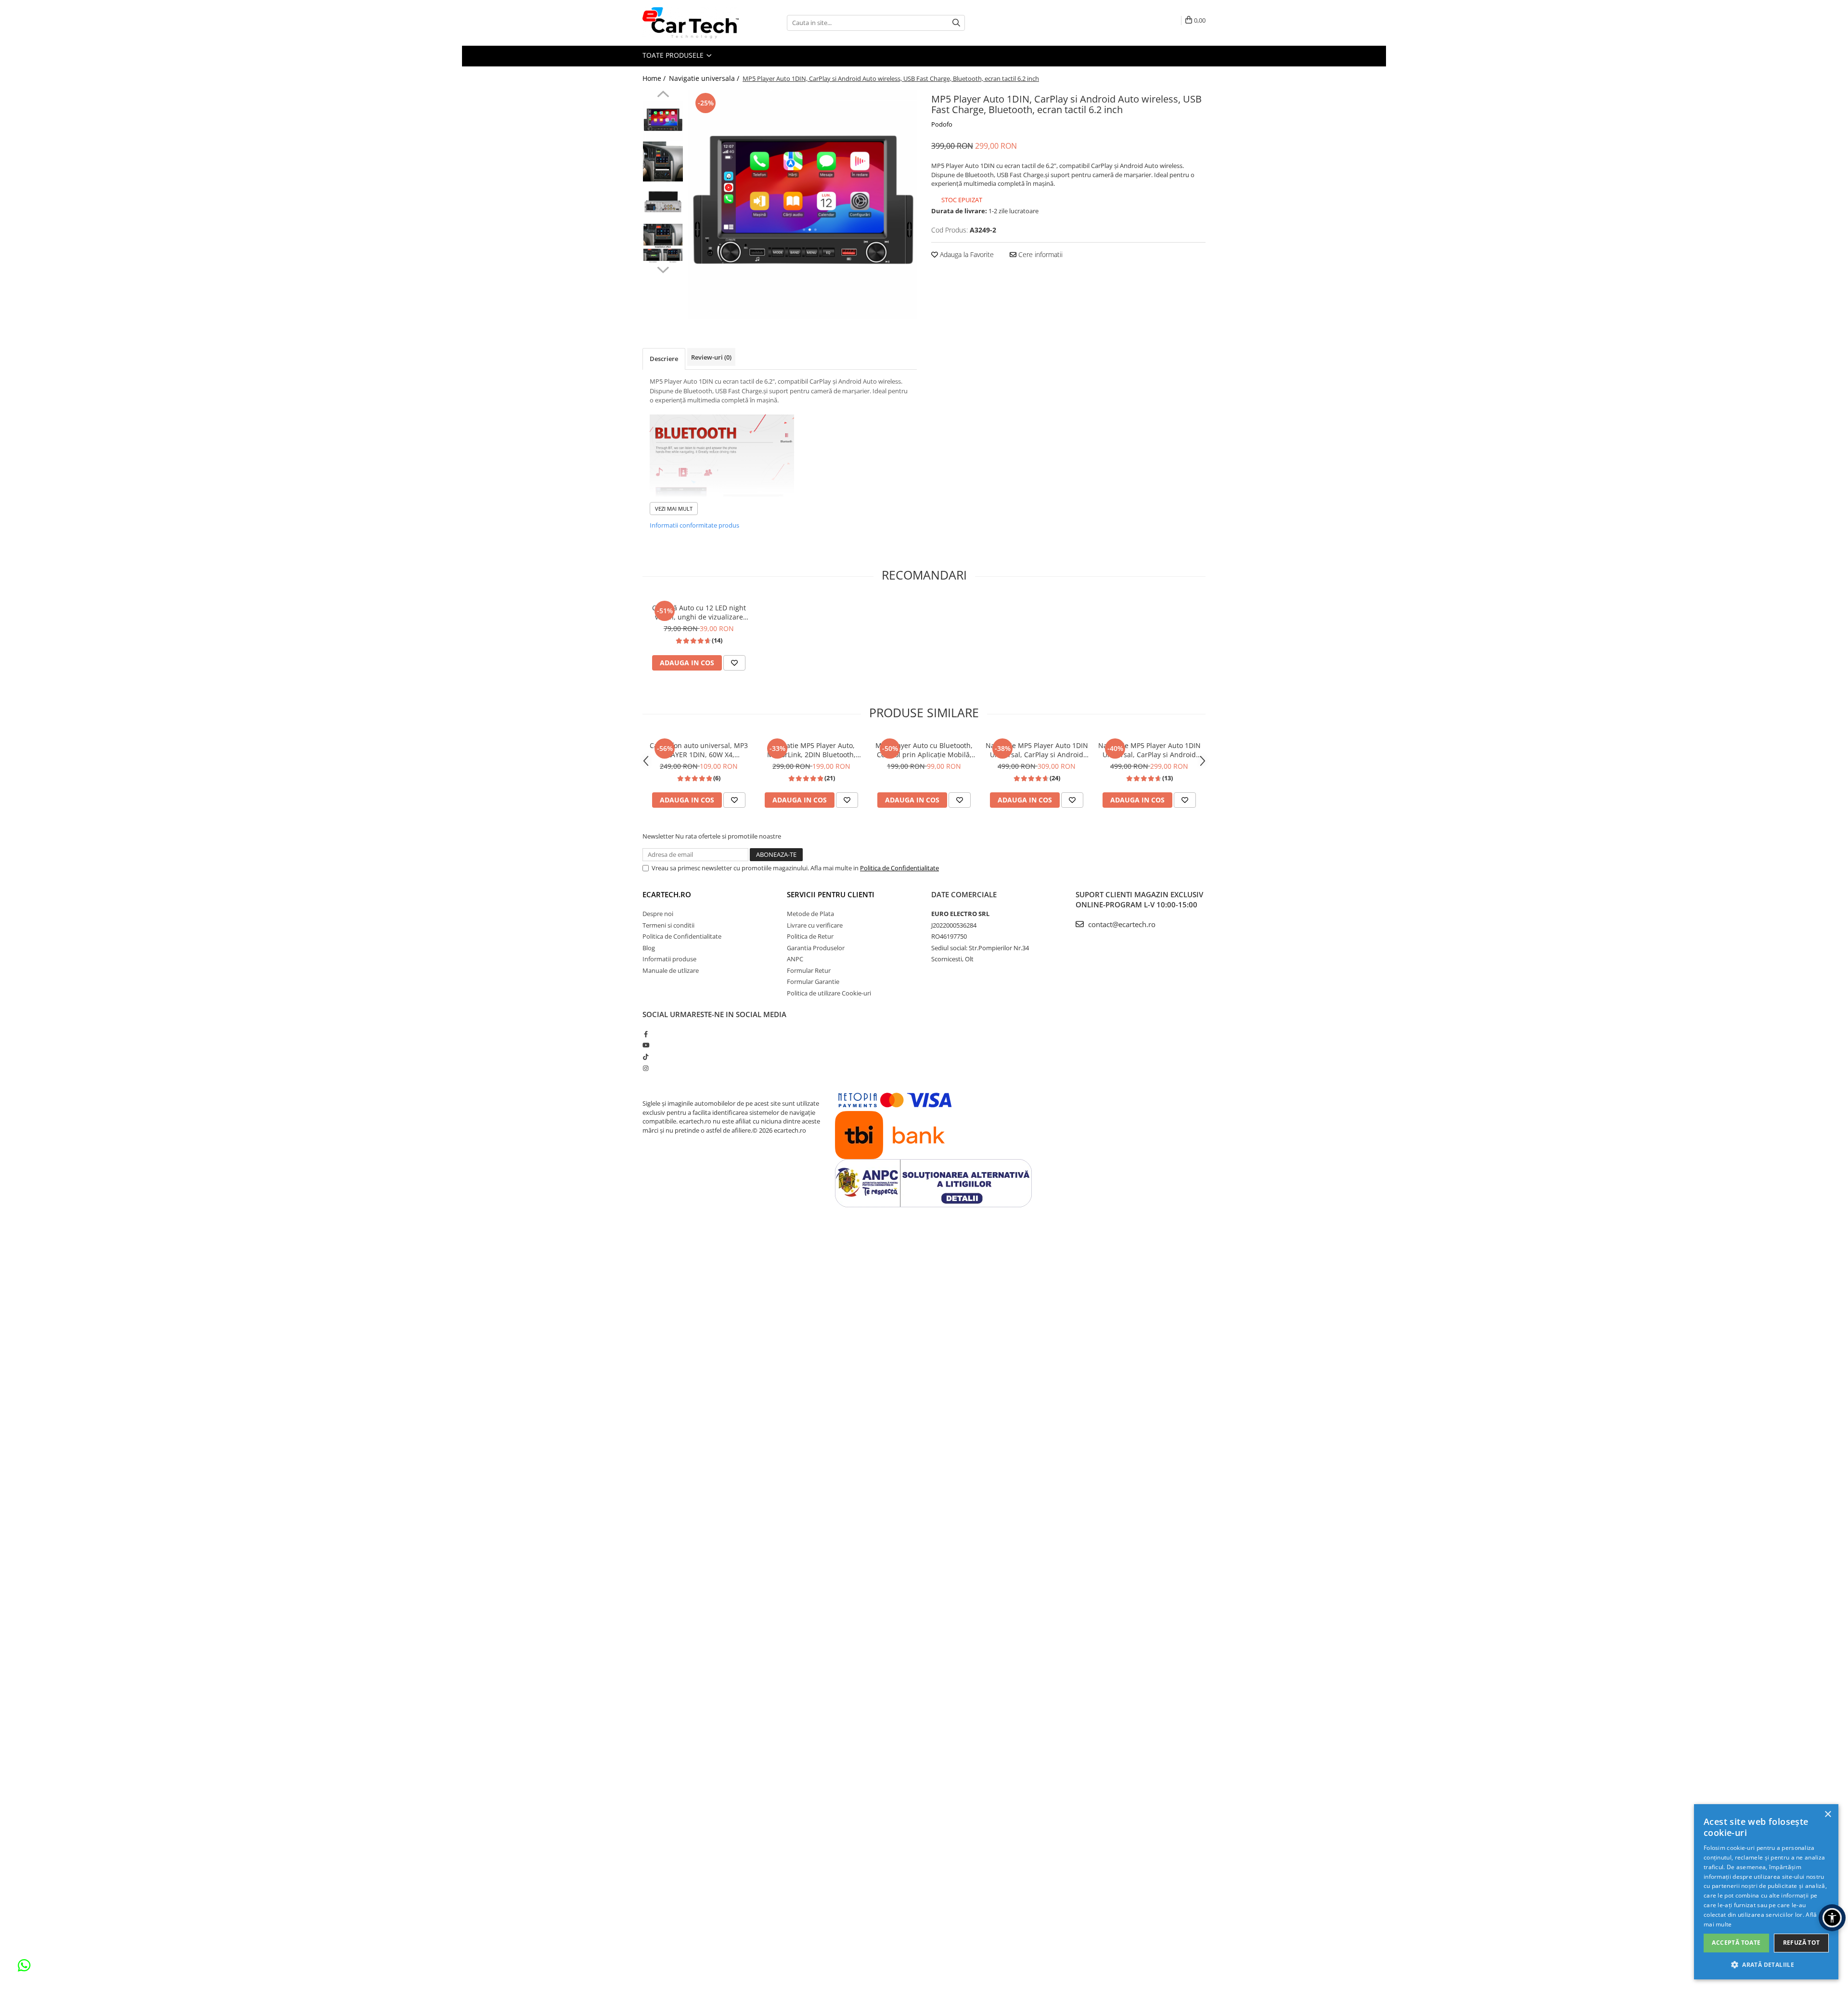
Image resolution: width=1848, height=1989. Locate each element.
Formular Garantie (813, 982)
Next (663, 269)
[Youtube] (646, 1045)
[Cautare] (956, 23)
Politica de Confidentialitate (899, 868)
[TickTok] (646, 1057)
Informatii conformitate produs (694, 525)
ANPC (795, 959)
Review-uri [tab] (711, 357)
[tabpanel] (802, 205)
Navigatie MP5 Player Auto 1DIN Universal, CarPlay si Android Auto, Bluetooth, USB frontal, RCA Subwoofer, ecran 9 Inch (1037, 750)
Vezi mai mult (674, 509)
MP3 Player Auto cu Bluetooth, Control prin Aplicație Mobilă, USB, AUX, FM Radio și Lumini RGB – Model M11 (924, 750)
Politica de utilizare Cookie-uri (829, 993)
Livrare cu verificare (815, 925)
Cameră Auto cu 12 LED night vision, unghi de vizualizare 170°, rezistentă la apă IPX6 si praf (699, 612)
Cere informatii (1039, 254)
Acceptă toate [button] (1736, 1943)
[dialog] (1766, 1892)
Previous (663, 95)
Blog (649, 948)
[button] (1766, 1964)
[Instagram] (646, 1068)
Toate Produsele (674, 55)
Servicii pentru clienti (831, 894)
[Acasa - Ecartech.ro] (691, 23)
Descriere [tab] (664, 359)
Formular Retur (809, 970)
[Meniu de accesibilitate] (1832, 1918)
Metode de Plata (810, 914)
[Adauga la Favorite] (734, 663)
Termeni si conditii (668, 925)
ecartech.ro (667, 894)
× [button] (1828, 1815)
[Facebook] (646, 1034)
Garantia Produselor (816, 948)
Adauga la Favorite (966, 254)
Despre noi (658, 914)
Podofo (942, 124)
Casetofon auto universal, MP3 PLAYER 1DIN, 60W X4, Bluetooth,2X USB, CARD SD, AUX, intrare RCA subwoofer (699, 750)
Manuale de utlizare (671, 970)
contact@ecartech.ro (1121, 924)
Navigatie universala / (705, 78)
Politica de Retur (810, 936)
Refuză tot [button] (1802, 1943)
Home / (655, 78)
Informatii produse (669, 959)
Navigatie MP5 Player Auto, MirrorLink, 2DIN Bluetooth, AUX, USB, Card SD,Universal (812, 750)
